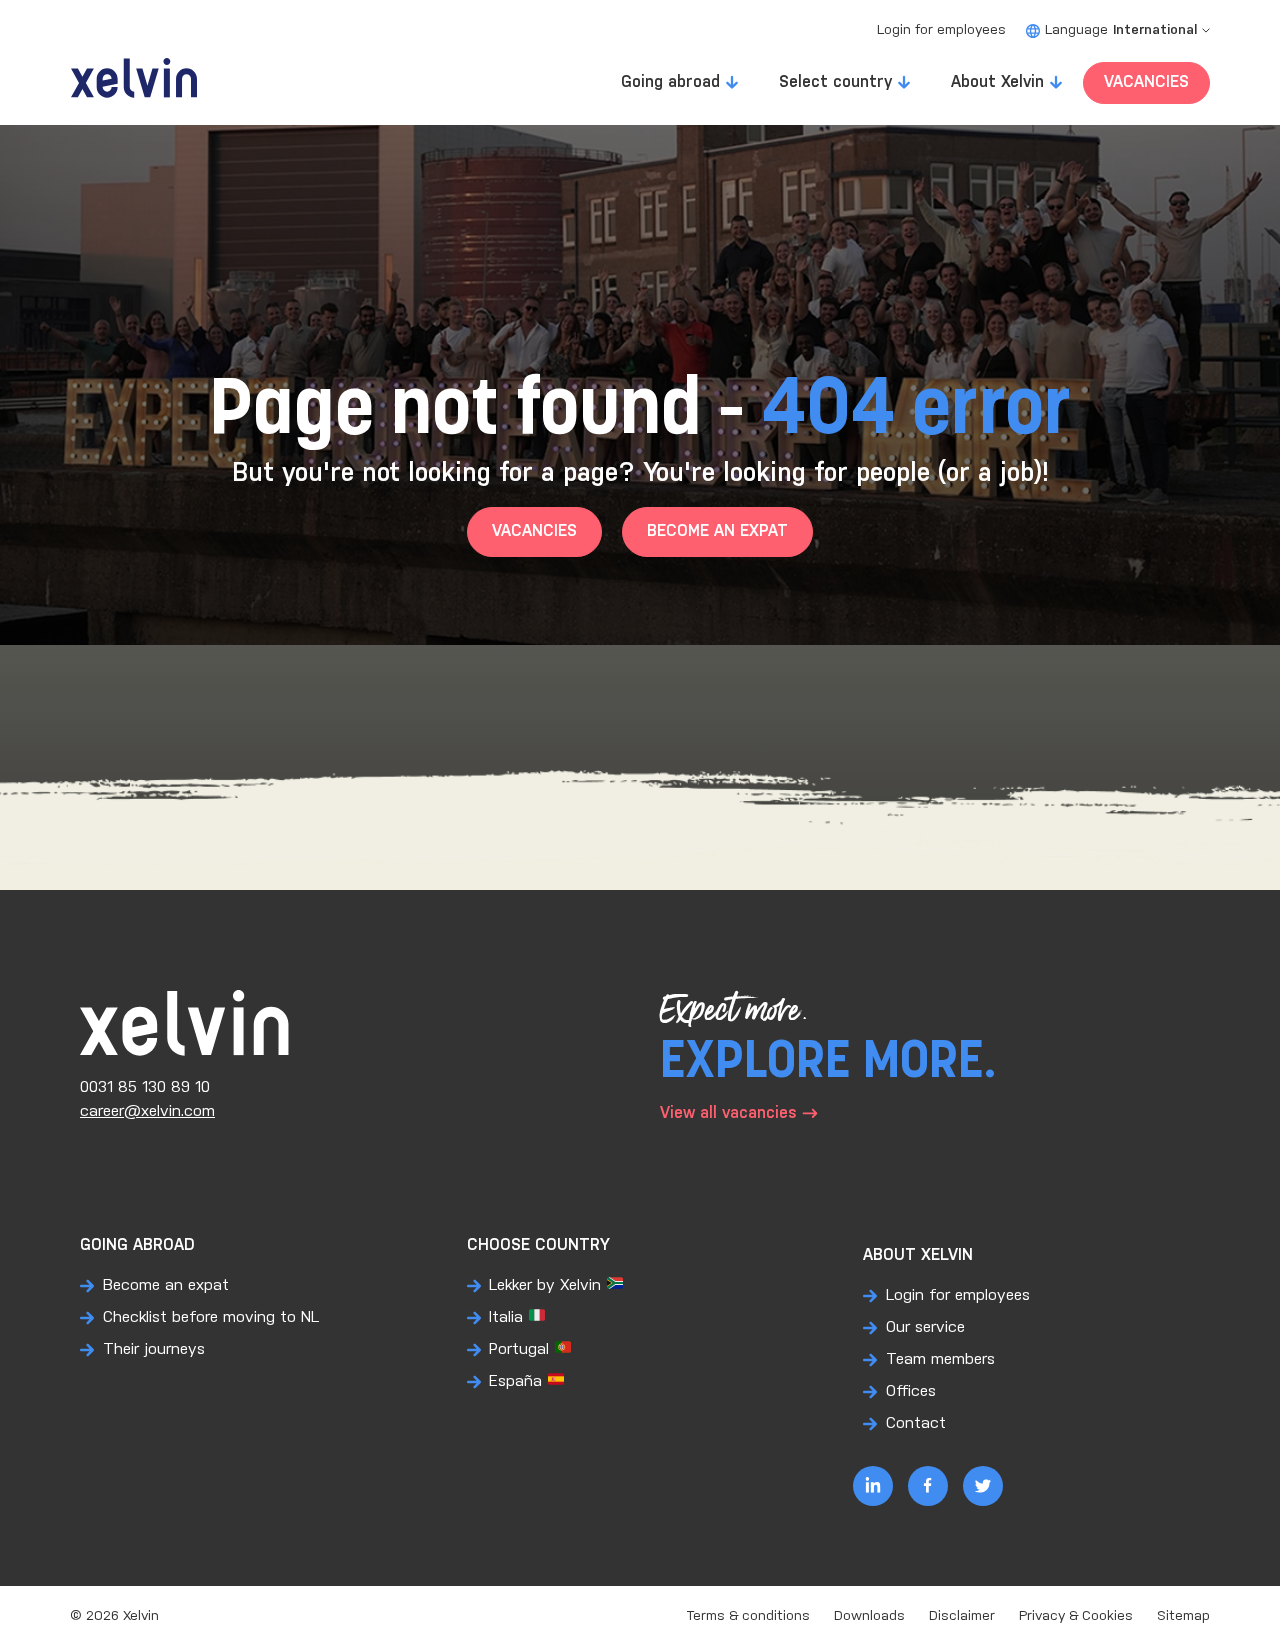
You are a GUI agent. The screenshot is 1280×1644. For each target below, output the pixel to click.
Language (1121, 30)
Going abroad (670, 82)
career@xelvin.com (147, 1111)
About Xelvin (997, 82)
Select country (835, 82)
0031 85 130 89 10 (145, 1087)
